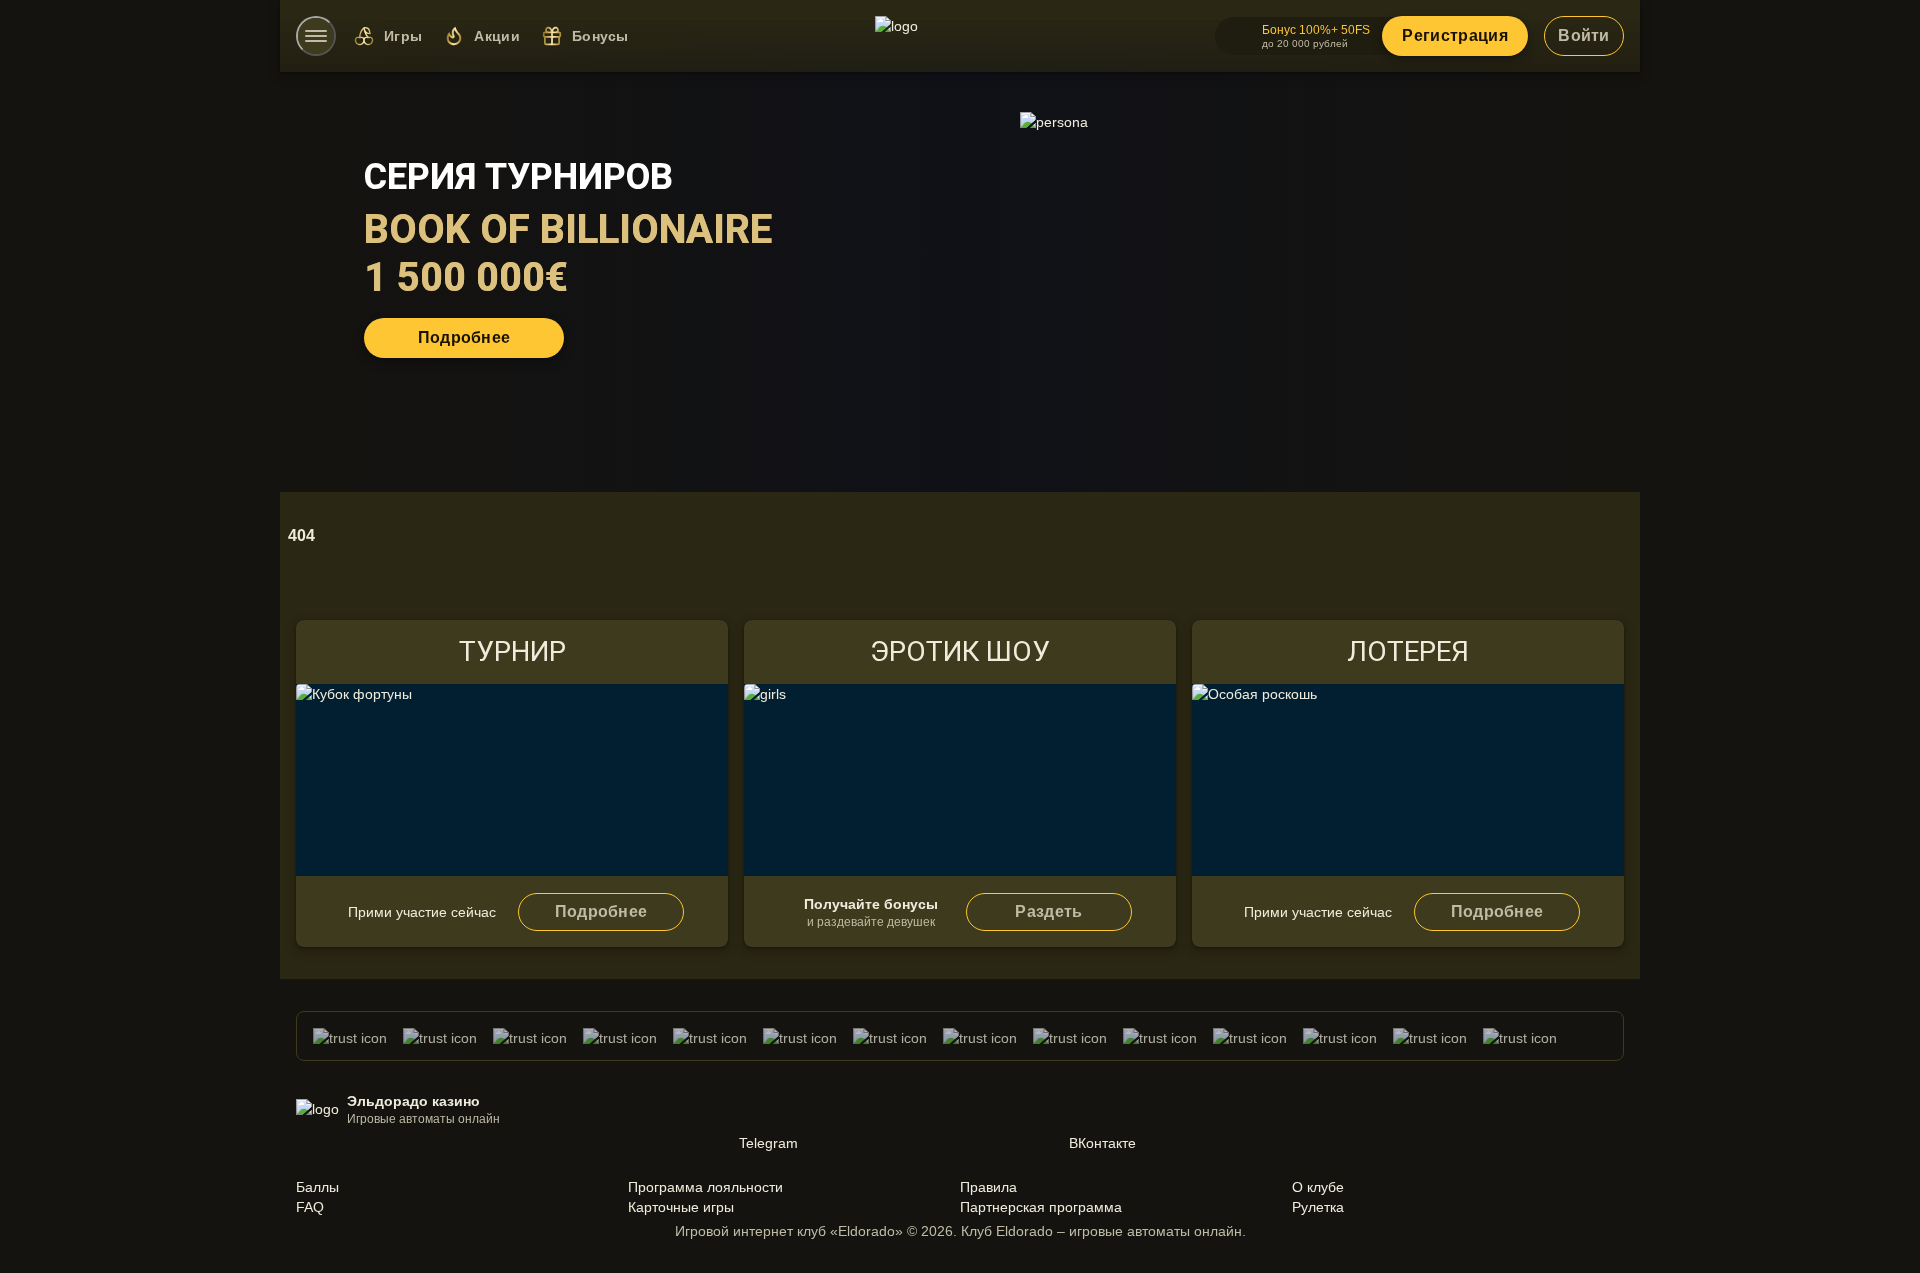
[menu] (316, 36)
